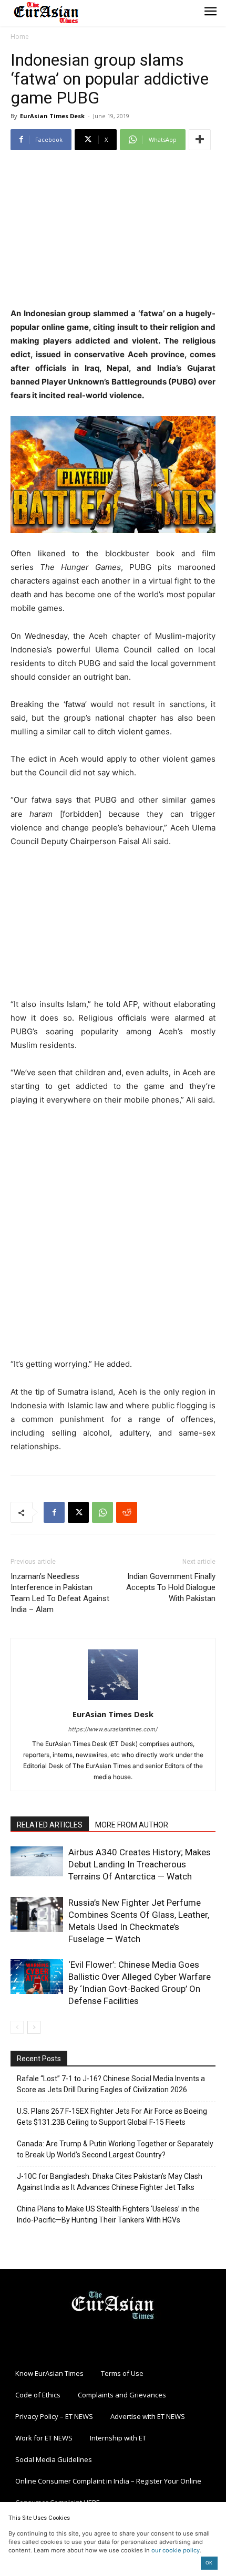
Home (20, 37)
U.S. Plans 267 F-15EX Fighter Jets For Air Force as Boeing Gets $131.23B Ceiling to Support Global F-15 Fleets (112, 2117)
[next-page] (34, 2027)
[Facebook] (54, 1512)
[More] (200, 140)
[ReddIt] (127, 1512)
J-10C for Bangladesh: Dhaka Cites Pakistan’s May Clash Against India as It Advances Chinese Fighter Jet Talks (110, 2182)
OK (209, 2563)
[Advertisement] (113, 230)
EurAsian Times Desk (52, 116)
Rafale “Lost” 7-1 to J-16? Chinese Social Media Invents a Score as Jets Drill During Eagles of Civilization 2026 (111, 2084)
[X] (78, 1512)
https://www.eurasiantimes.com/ (113, 1729)
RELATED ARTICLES (50, 1825)
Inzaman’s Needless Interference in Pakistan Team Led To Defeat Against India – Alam (60, 1593)
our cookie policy (176, 2550)
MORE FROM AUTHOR (132, 1825)
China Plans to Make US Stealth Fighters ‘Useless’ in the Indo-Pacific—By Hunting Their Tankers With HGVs (108, 2214)
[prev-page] (17, 2027)
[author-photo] (113, 1700)
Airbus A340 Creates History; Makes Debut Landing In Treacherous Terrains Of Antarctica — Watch (140, 1864)
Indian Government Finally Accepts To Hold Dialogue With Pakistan (171, 1587)
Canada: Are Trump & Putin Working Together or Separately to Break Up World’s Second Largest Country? (115, 2149)
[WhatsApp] (102, 1512)
